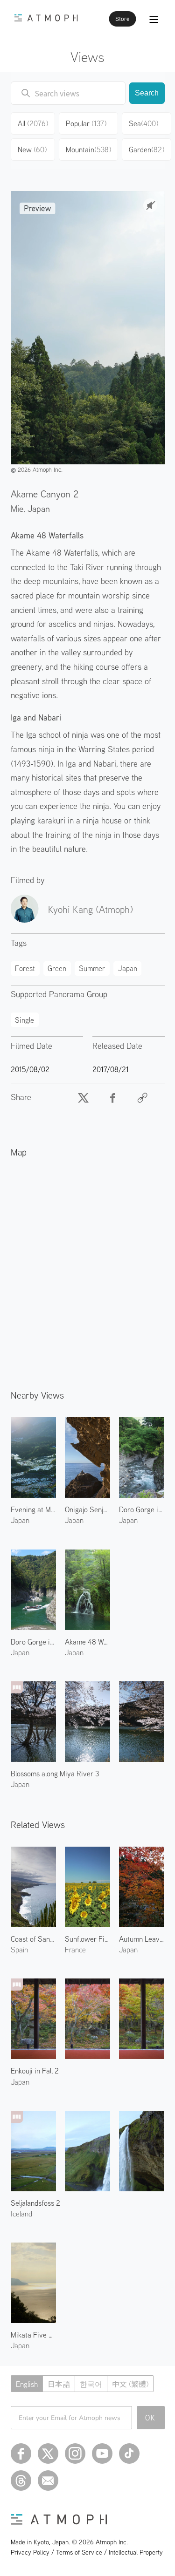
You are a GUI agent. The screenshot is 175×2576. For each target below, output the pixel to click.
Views (87, 57)
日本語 (59, 2384)
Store (122, 19)
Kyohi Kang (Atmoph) (91, 909)
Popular (86, 123)
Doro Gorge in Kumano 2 (142, 1509)
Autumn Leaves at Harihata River (142, 1939)
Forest (25, 968)
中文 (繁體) (130, 2384)
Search (147, 93)
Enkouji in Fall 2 (35, 2071)
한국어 (91, 2384)
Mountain (88, 150)
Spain (19, 1950)
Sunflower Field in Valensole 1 (87, 1939)
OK (150, 2418)
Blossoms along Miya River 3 (55, 1774)
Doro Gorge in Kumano (33, 1642)
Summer (92, 968)
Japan (39, 508)
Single (24, 1020)
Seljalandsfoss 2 (35, 2203)
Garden (147, 150)
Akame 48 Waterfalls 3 (87, 1642)
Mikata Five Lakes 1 (33, 2335)
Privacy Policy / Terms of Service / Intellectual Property (87, 2552)
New (32, 150)
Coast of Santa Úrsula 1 (33, 1939)
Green (57, 968)
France (75, 1950)
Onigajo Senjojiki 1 (87, 1509)
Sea (143, 123)
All (33, 123)
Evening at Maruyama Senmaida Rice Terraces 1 (33, 1509)
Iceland (21, 2214)
